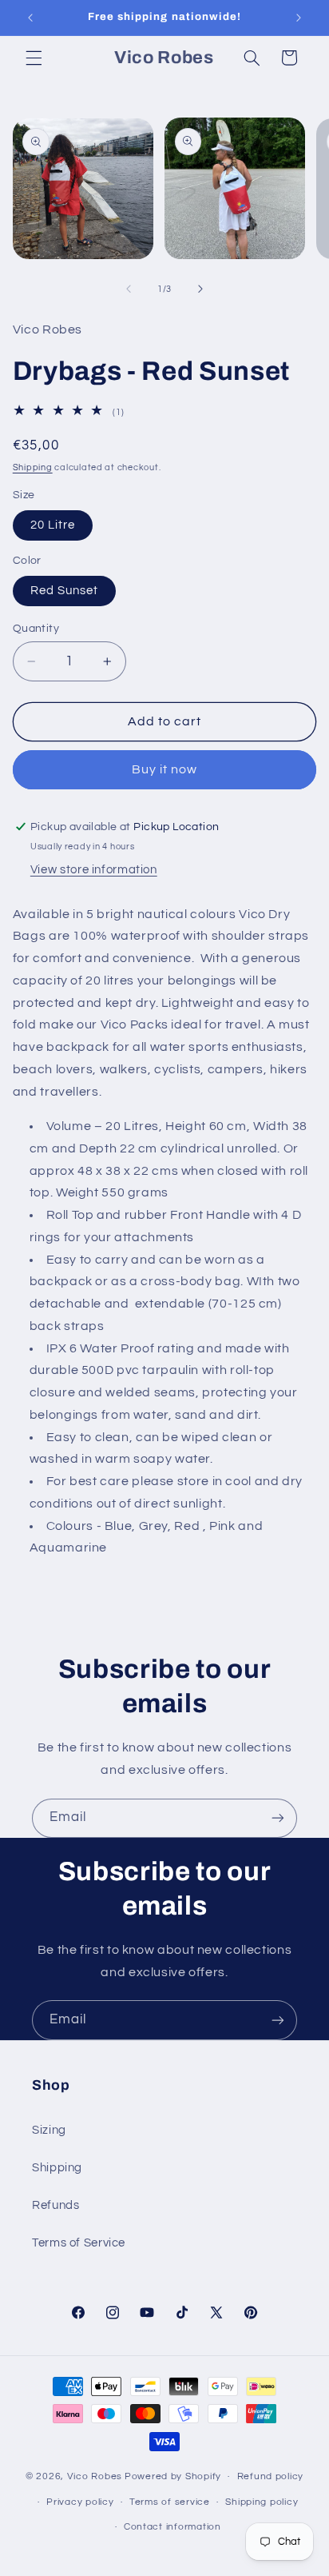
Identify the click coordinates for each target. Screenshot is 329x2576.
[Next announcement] (299, 18)
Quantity (36, 629)
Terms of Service (79, 2243)
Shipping (33, 467)
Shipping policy (262, 2502)
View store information (94, 870)
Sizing (49, 2130)
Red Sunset (65, 591)
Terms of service (170, 2502)
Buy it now (165, 769)
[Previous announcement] (30, 18)
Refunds (55, 2205)
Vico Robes (95, 2476)
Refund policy (271, 2476)
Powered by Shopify (173, 2476)
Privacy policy (80, 2502)
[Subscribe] (278, 1818)
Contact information (172, 2527)
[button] (34, 58)
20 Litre (53, 525)
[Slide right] (200, 290)
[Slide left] (129, 290)
